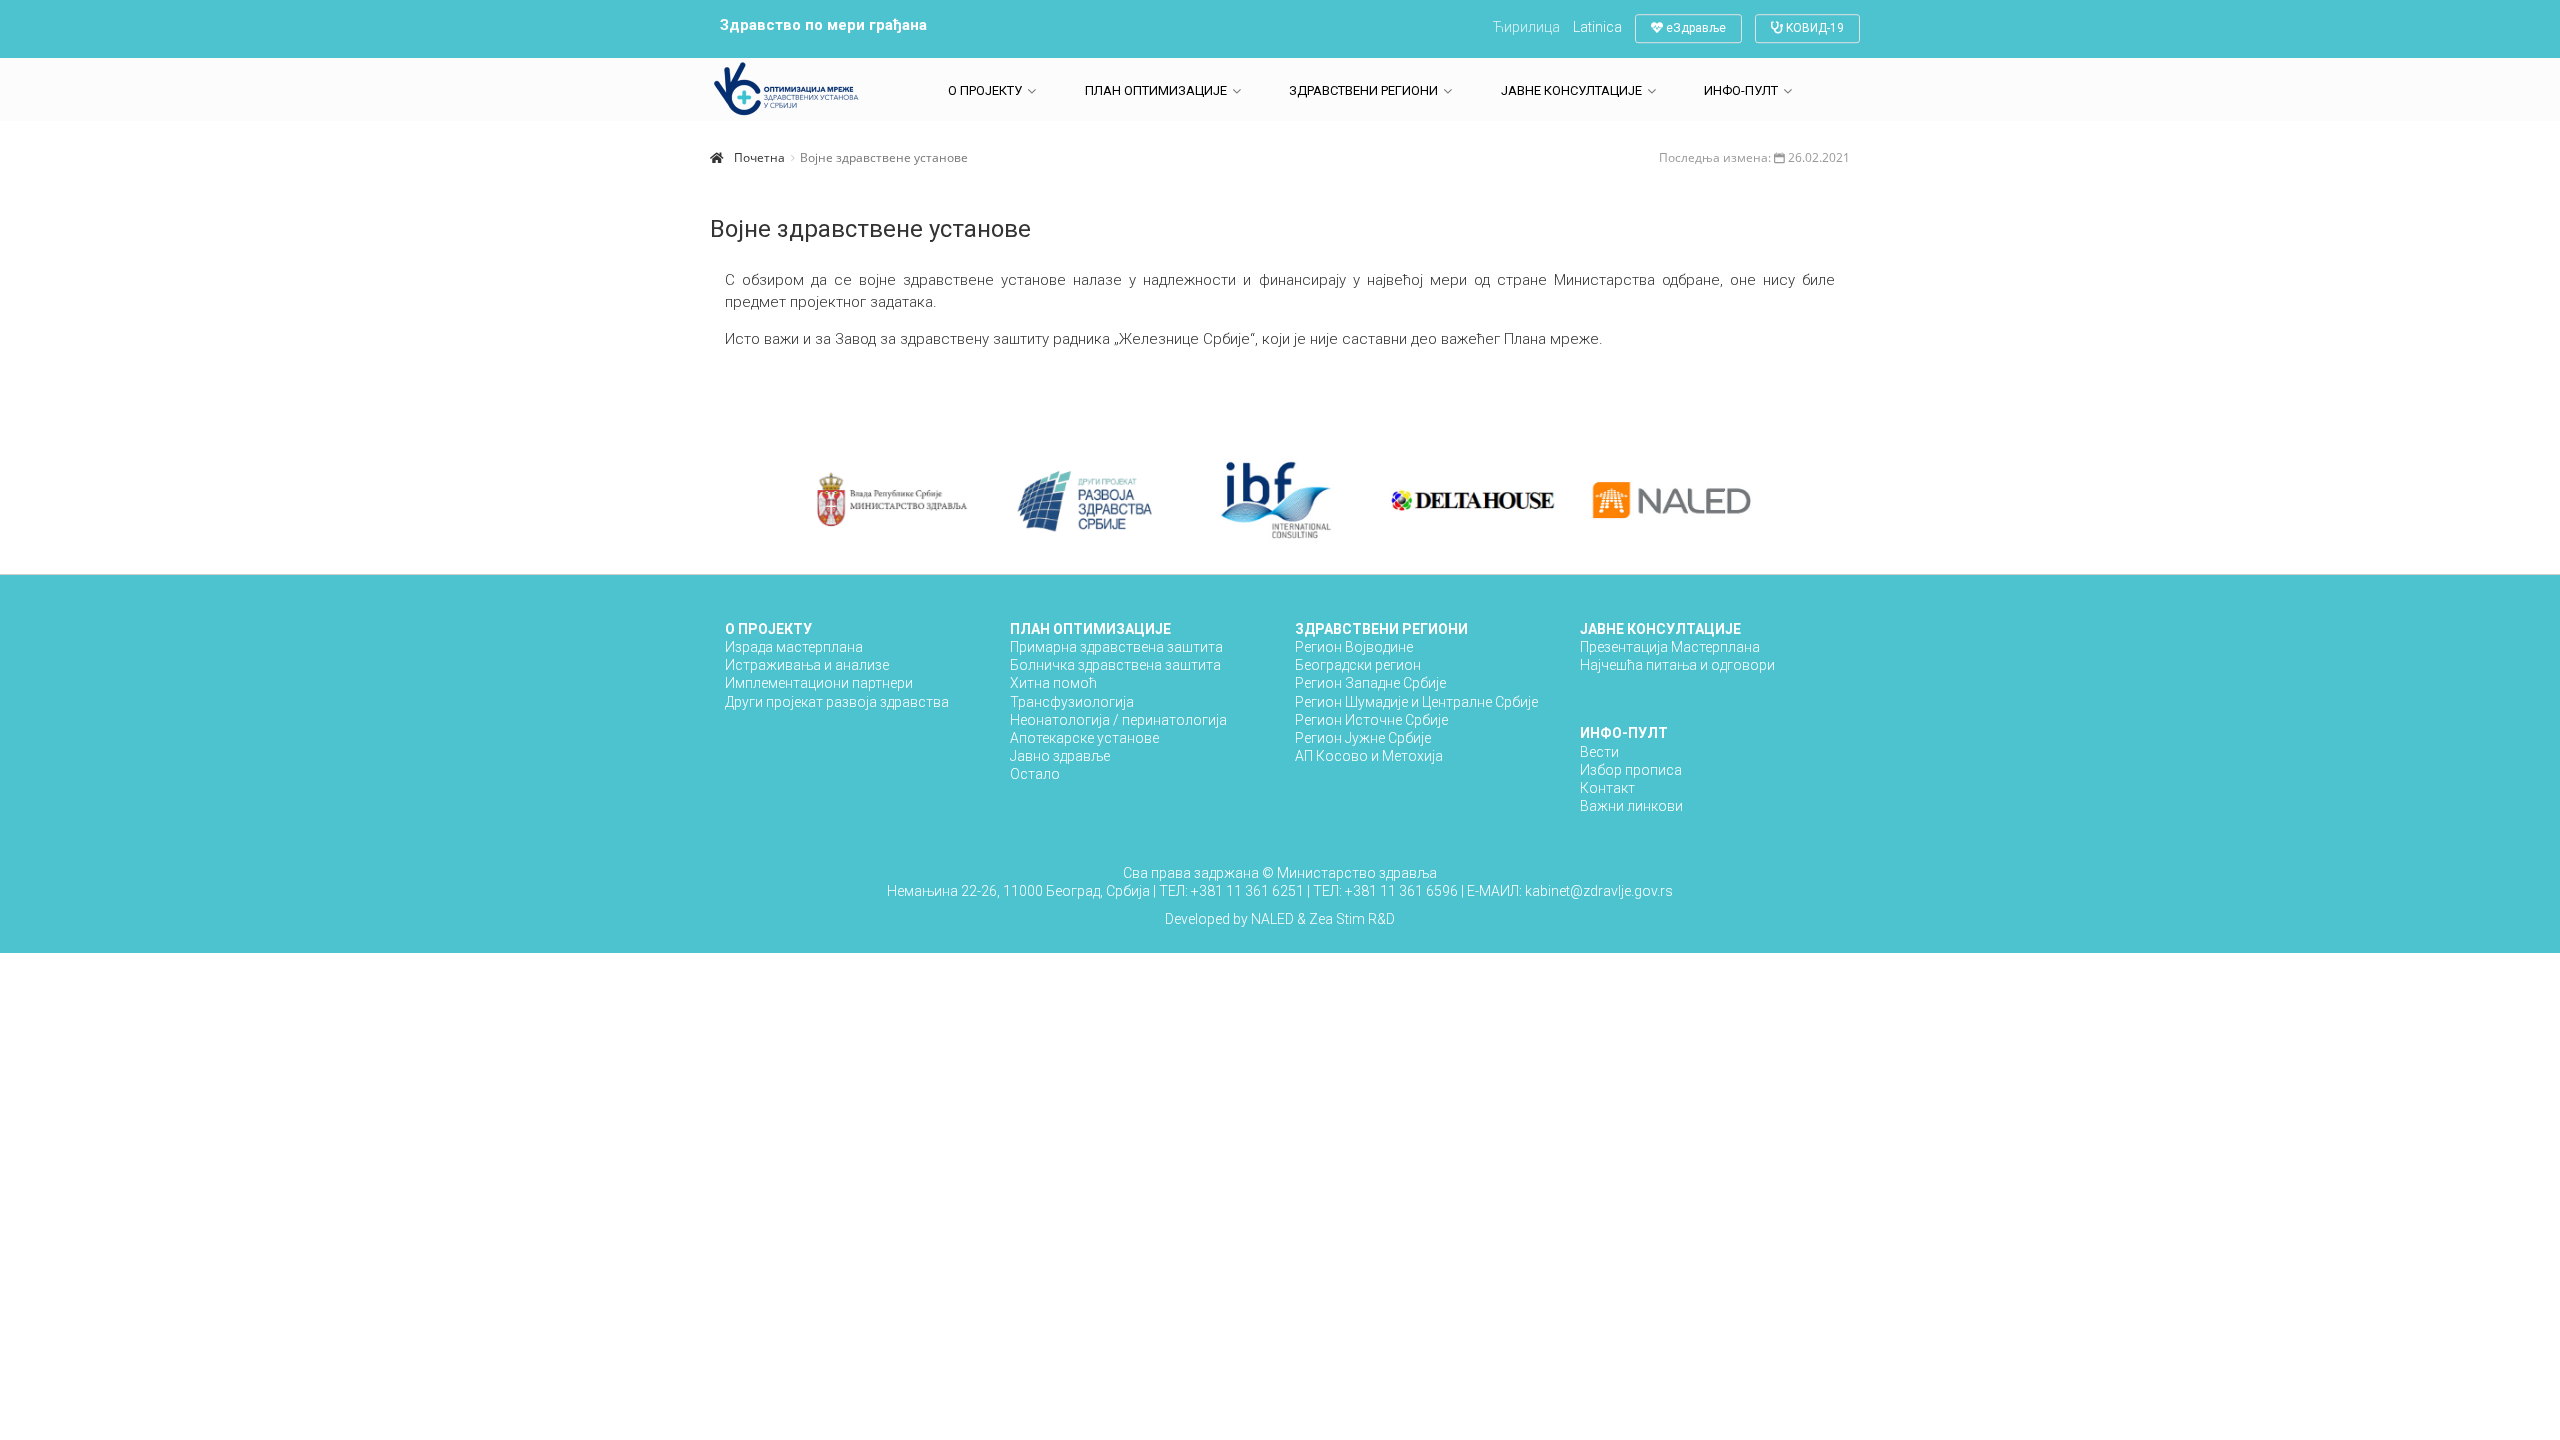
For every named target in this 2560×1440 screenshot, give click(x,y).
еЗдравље (1694, 28)
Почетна (759, 157)
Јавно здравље (1060, 756)
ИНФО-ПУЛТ (1741, 90)
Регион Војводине (1354, 647)
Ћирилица (1526, 27)
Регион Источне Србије (1371, 720)
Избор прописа (1631, 770)
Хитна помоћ (1053, 683)
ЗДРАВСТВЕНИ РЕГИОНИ (1363, 90)
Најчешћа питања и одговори (1677, 665)
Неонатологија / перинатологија (1118, 720)
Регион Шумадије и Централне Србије (1416, 702)
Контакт (1607, 788)
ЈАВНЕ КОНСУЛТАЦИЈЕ (1571, 90)
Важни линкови (1631, 806)
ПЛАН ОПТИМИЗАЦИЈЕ (1156, 90)
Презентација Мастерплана (1670, 647)
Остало (1035, 774)
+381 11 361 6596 (1403, 891)
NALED (1272, 919)
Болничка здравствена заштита (1115, 665)
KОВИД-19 (1813, 28)
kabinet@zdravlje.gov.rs (1597, 891)
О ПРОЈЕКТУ (985, 90)
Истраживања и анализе (807, 665)
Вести (1599, 752)
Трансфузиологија (1072, 702)
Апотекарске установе (1084, 738)
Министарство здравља (1357, 873)
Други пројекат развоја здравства (837, 702)
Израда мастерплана (794, 647)
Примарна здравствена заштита (1116, 647)
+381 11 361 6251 (1249, 891)
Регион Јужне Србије (1363, 738)
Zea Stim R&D (1352, 919)
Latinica (1597, 27)
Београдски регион (1358, 665)
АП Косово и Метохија (1369, 756)
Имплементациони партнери (819, 683)
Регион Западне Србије (1370, 683)
